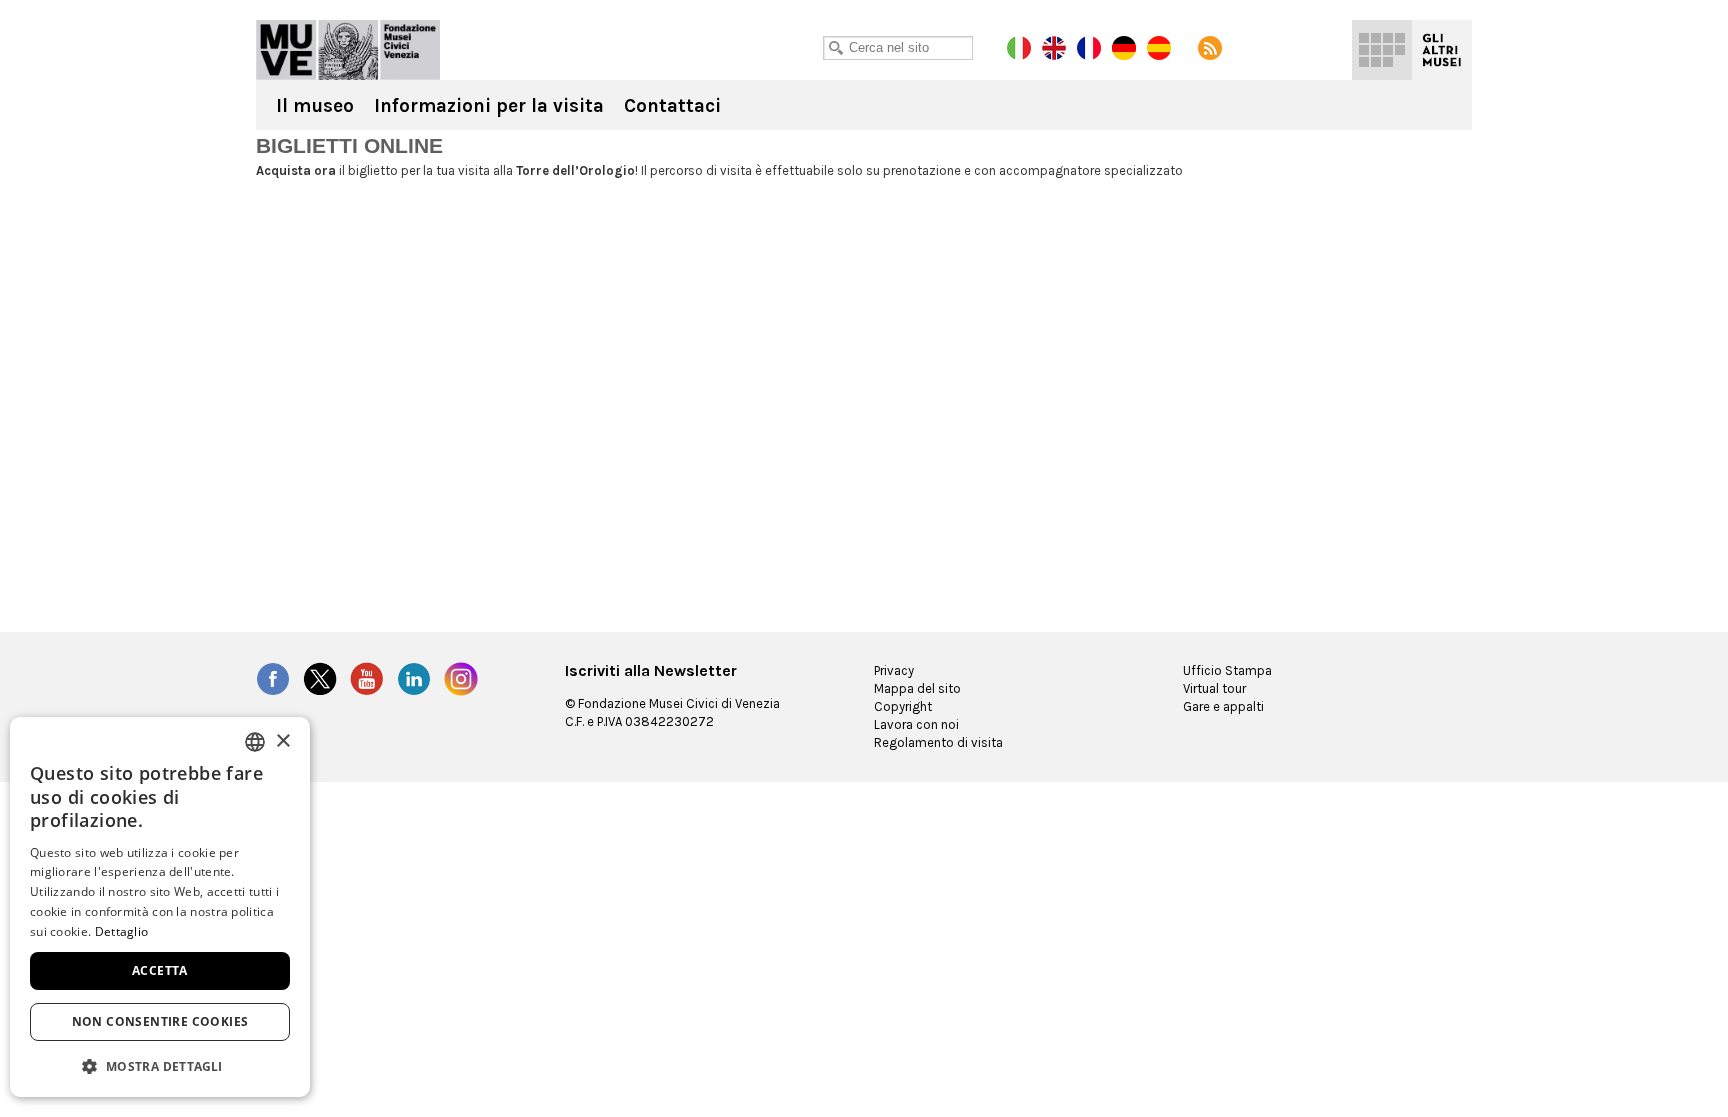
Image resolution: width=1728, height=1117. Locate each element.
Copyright (903, 706)
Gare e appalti (1223, 706)
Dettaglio (122, 931)
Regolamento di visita (938, 742)
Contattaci (672, 106)
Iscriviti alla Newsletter (651, 671)
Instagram (461, 679)
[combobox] (255, 742)
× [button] (282, 741)
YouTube (367, 679)
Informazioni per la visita (489, 106)
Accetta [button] (160, 970)
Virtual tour (1214, 688)
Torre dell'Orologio (348, 50)
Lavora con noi (916, 724)
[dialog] (160, 907)
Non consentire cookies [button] (160, 1021)
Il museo (315, 106)
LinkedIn (414, 679)
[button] (160, 1065)
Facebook (273, 679)
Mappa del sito (917, 688)
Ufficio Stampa (1227, 670)
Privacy (894, 670)
